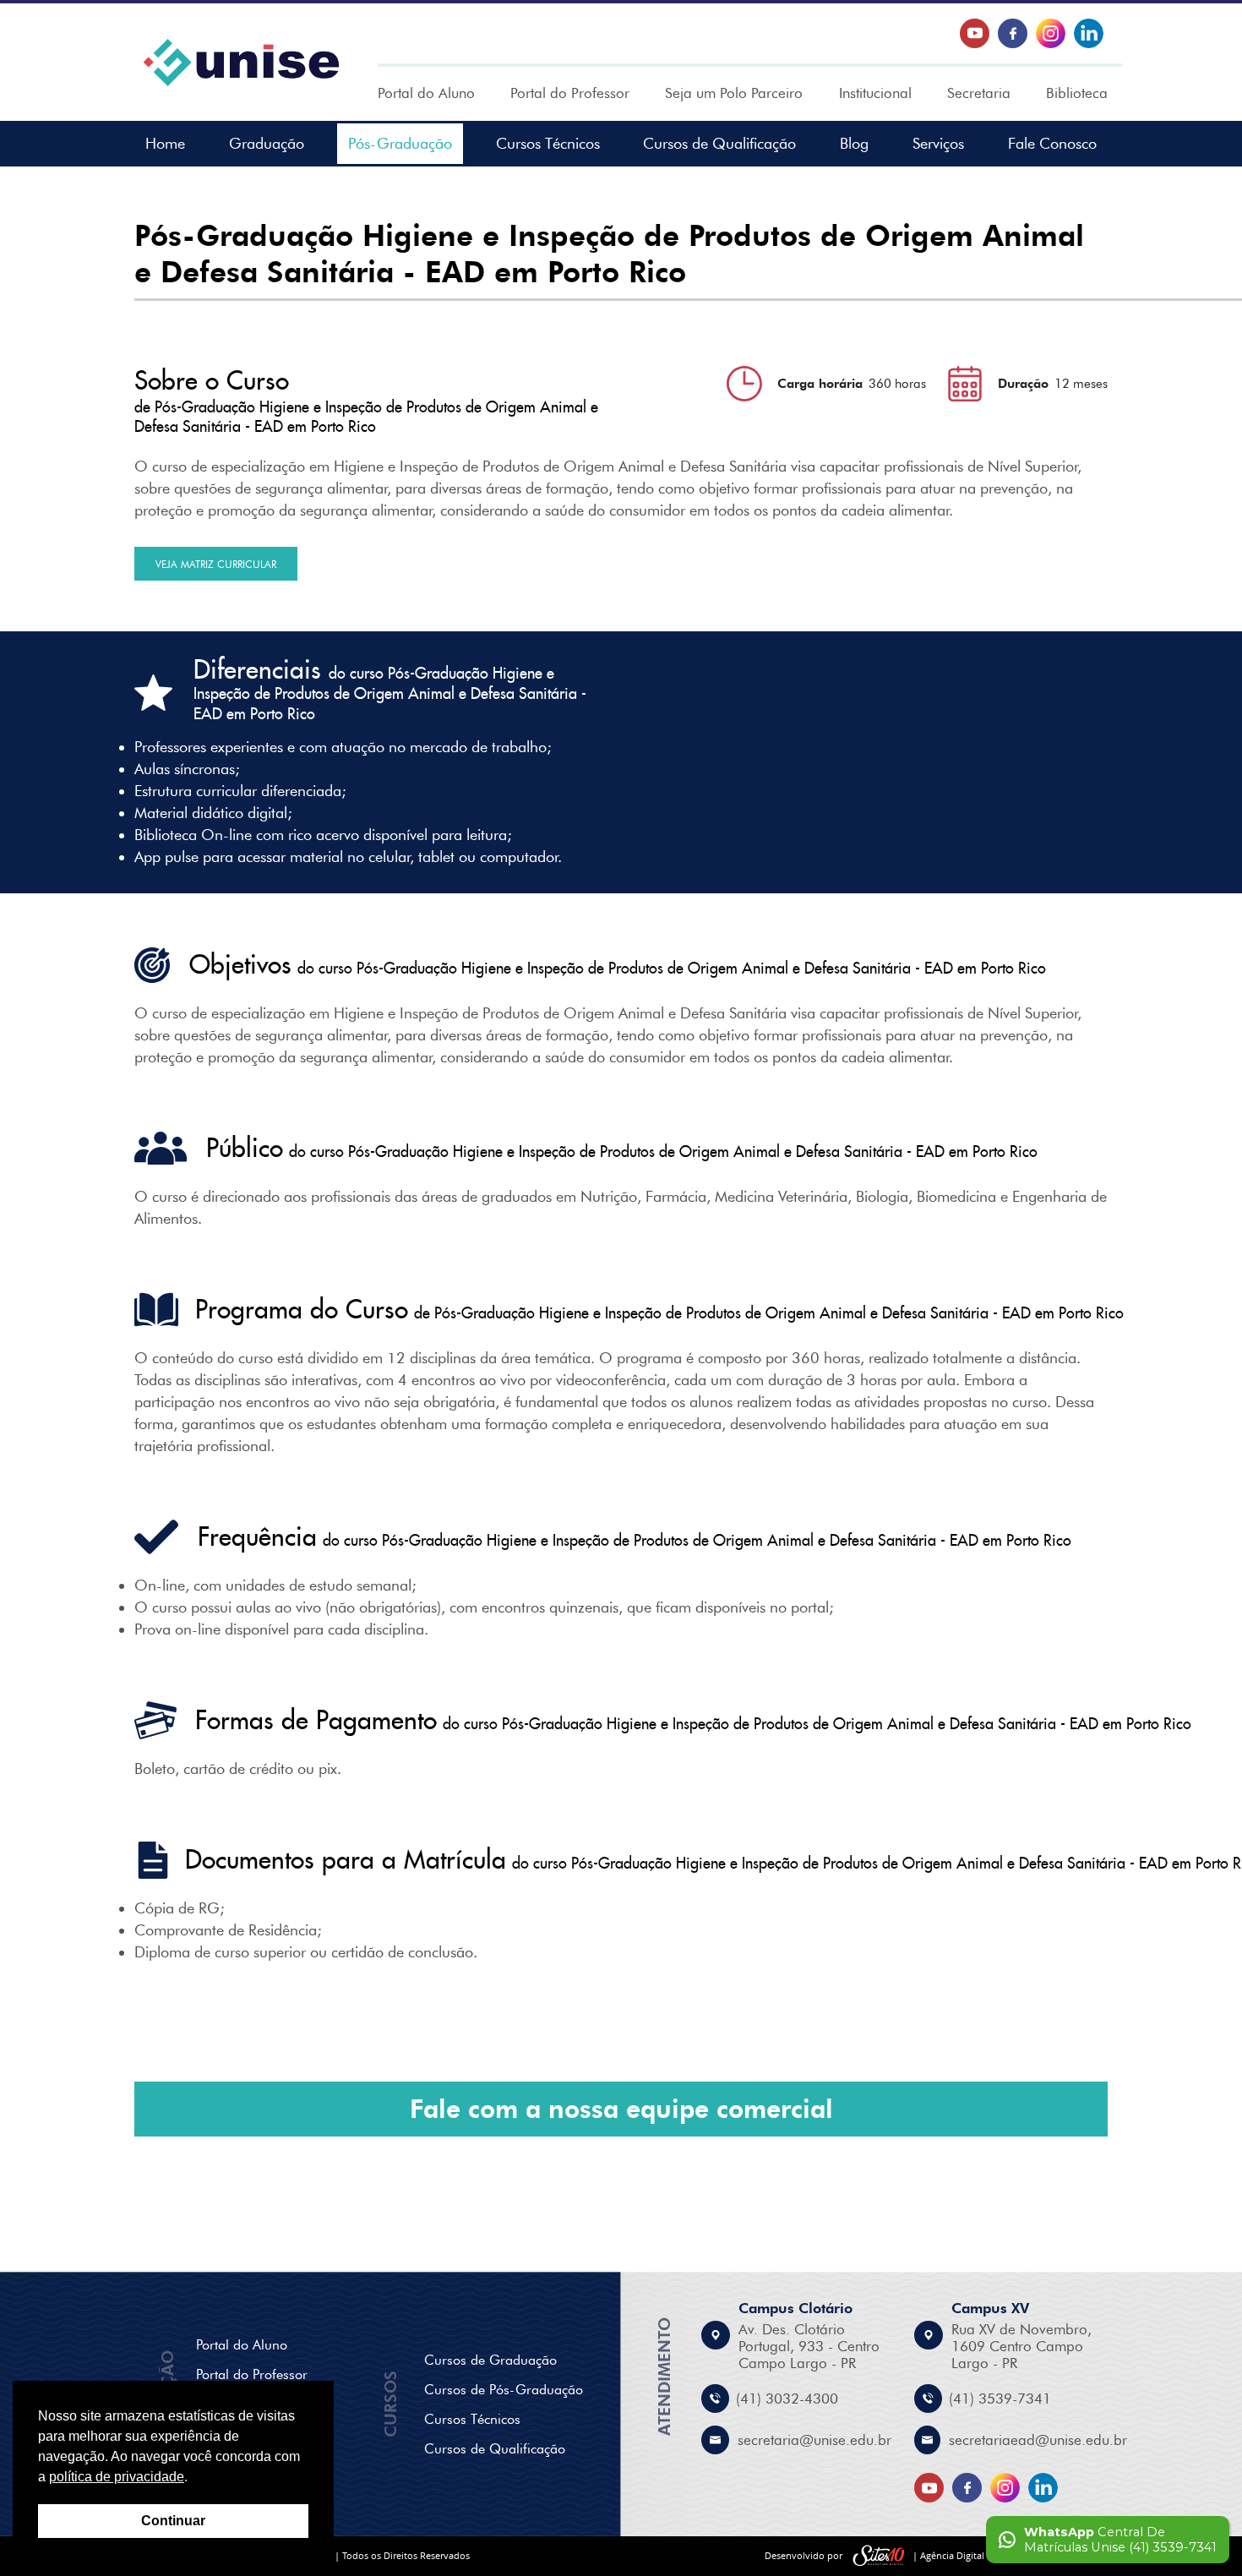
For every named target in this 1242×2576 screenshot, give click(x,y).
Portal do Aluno (426, 93)
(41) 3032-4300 (787, 2399)
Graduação (267, 144)
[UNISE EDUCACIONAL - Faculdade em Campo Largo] (241, 63)
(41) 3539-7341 (1000, 2399)
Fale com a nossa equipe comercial (621, 2109)
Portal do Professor (570, 93)
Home (165, 144)
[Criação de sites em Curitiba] (879, 2556)
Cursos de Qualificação (719, 144)
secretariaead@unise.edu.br (1038, 2440)
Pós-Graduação (400, 144)
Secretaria (979, 93)
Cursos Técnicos (548, 144)
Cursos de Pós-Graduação (504, 2390)
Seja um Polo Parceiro (734, 93)
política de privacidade (117, 2477)
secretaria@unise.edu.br (814, 2440)
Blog (854, 144)
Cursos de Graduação (490, 2360)
